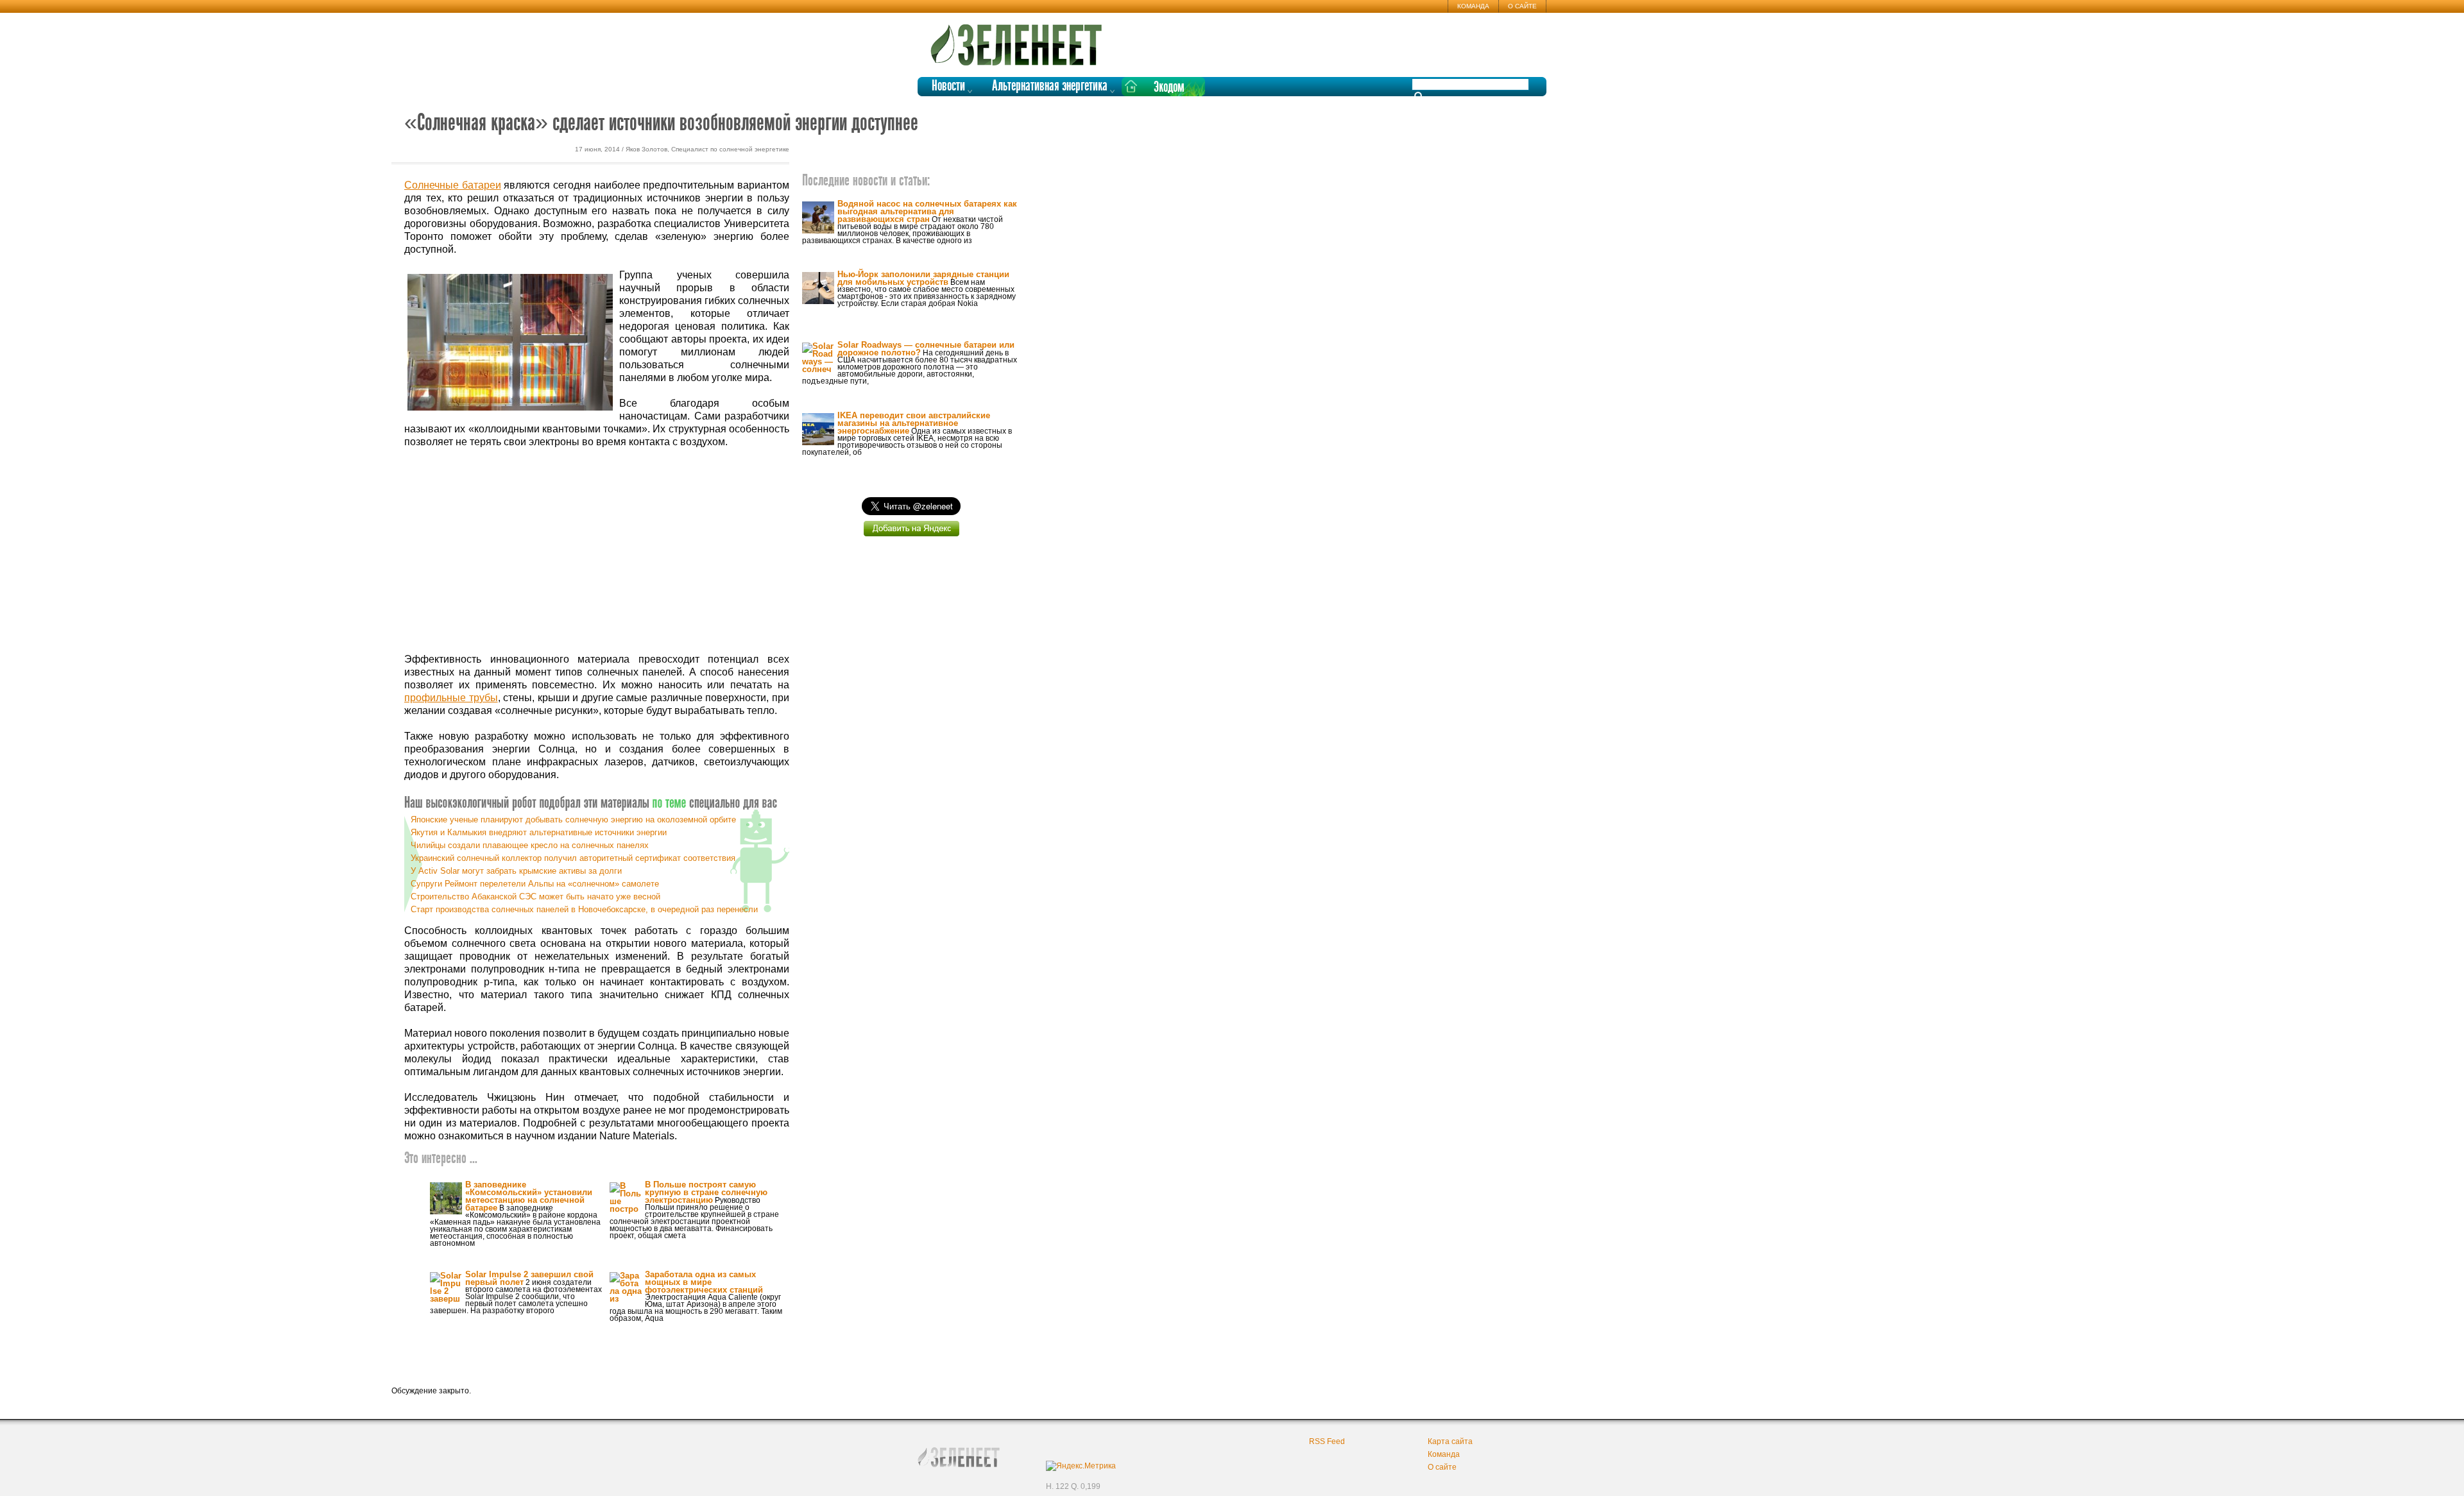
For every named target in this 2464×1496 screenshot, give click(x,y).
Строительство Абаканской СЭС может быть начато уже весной (535, 897)
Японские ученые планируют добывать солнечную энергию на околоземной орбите (573, 820)
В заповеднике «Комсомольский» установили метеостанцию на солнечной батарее (529, 1196)
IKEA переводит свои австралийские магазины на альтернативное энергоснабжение (914, 423)
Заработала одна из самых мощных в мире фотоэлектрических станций (704, 1282)
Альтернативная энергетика (1050, 86)
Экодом (1169, 88)
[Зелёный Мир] (1020, 40)
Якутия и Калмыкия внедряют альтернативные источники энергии (539, 832)
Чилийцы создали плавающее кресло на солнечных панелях (530, 845)
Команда (1473, 6)
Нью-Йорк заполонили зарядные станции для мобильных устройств (923, 278)
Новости (948, 86)
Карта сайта (1450, 1441)
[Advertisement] (597, 551)
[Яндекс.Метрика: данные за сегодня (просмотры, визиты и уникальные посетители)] (1081, 1466)
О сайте (1522, 6)
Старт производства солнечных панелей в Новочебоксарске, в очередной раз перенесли (584, 909)
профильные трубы (451, 698)
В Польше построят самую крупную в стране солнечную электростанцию (706, 1192)
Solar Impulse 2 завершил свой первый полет (529, 1278)
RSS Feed (1327, 1441)
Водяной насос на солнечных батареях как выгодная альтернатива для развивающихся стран (927, 211)
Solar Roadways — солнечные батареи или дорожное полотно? (926, 349)
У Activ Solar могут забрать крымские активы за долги (516, 871)
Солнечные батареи (453, 185)
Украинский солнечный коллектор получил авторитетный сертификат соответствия (573, 858)
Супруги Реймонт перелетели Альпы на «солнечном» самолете (535, 884)
